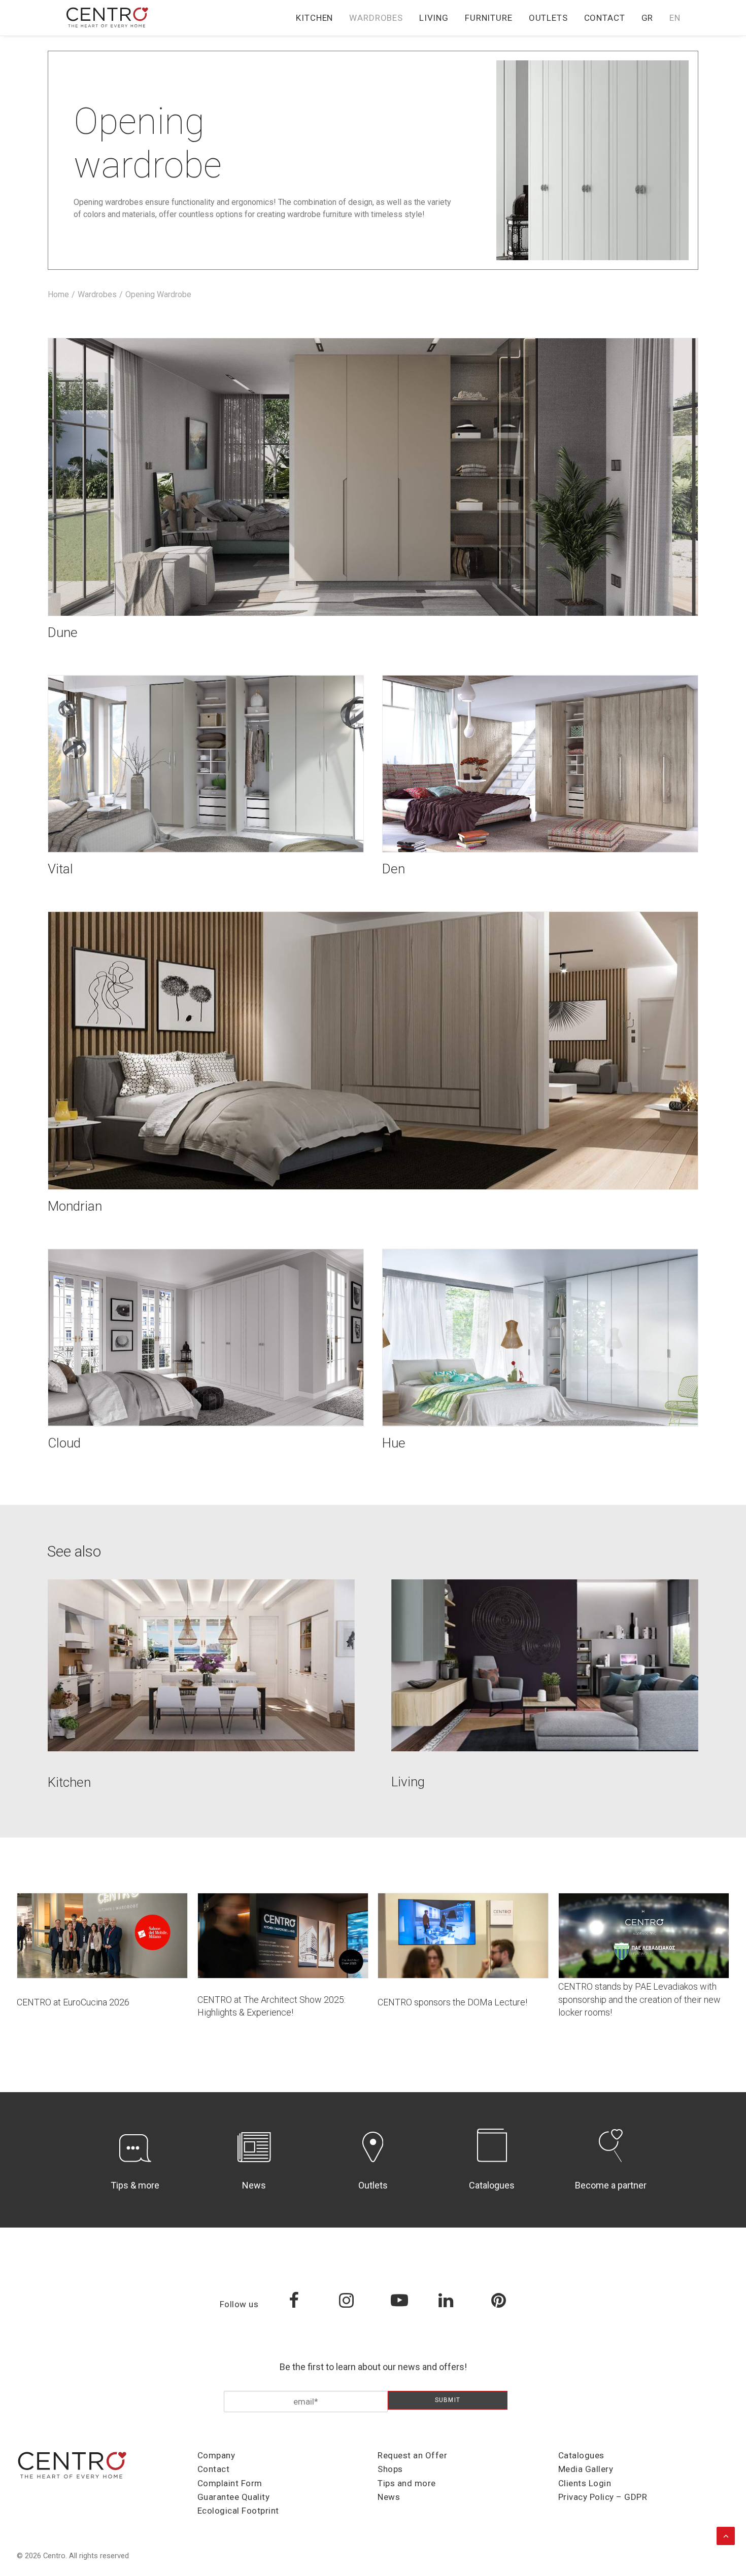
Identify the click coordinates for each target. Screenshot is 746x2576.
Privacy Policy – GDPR (603, 2497)
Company (216, 2455)
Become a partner (611, 2185)
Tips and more (407, 2483)
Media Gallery (586, 2469)
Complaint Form (230, 2483)
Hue (394, 1443)
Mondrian (75, 1206)
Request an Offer (412, 2455)
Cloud (64, 1443)
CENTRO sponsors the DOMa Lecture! (452, 2002)
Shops (390, 2469)
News (254, 2185)
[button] (373, 477)
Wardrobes (376, 18)
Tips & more (135, 2185)
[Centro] (108, 18)
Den (394, 869)
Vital (60, 869)
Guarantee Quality (234, 2497)
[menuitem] (318, 18)
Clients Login (585, 2483)
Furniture (489, 18)
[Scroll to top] (726, 2535)
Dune (63, 632)
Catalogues (492, 2185)
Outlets (548, 18)
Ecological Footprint (238, 2511)
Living (434, 18)
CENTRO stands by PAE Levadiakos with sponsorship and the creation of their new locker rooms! (639, 1999)
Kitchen (314, 18)
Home (58, 294)
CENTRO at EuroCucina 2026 (73, 2002)
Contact (605, 18)
